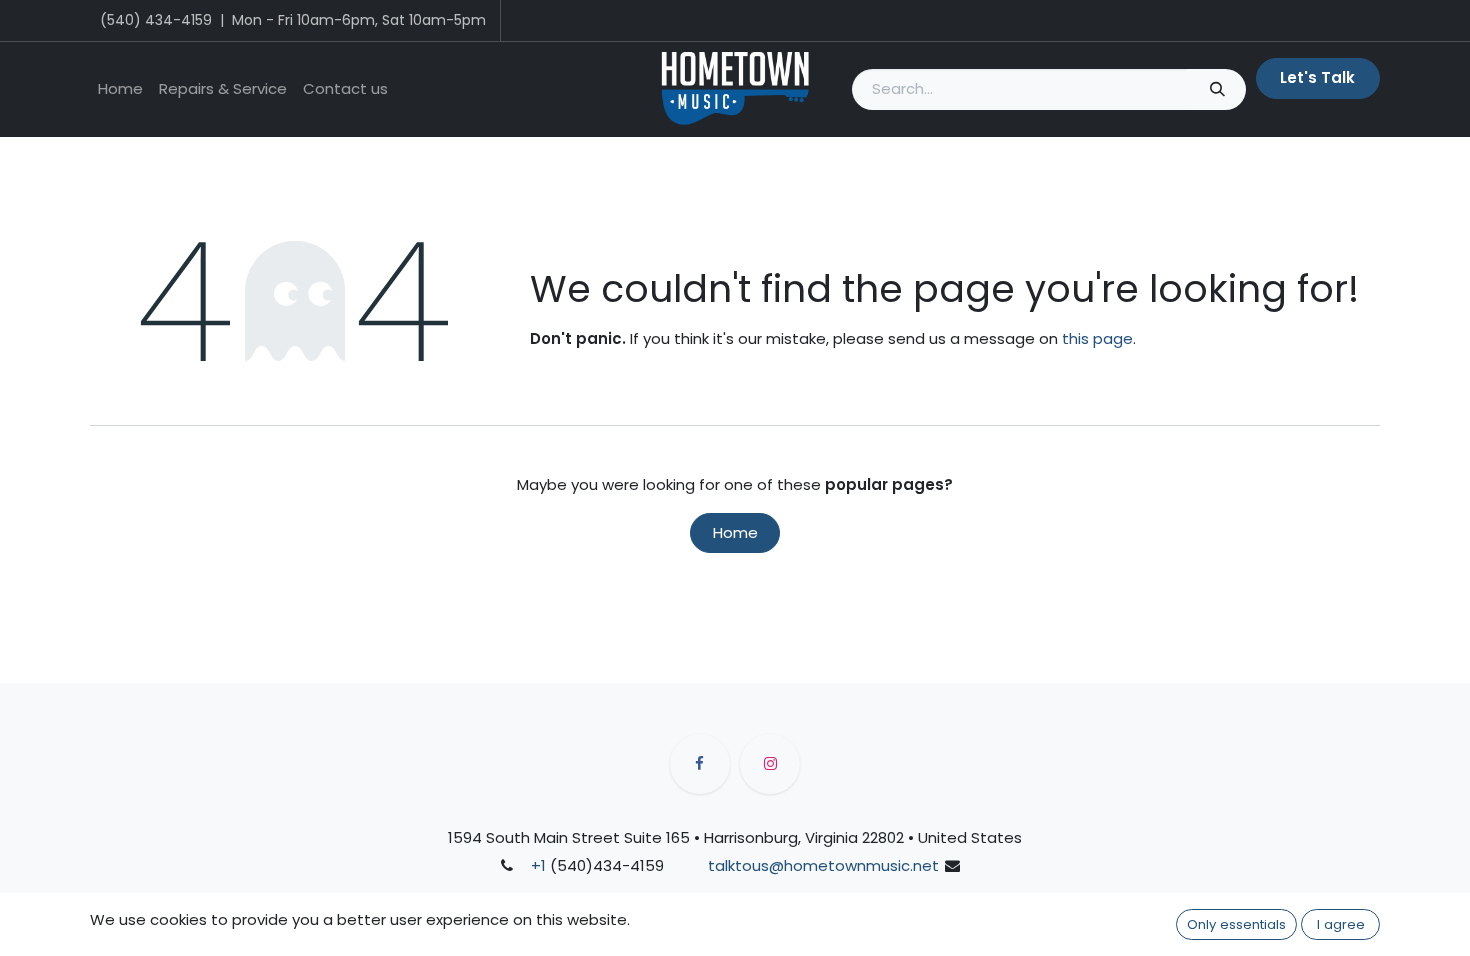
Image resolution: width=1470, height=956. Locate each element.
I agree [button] (1341, 924)
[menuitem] (120, 89)
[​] (700, 764)
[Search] (1216, 89)
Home (735, 532)
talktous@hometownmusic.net (823, 865)
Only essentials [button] (1236, 924)
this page (1097, 338)
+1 (538, 865)
